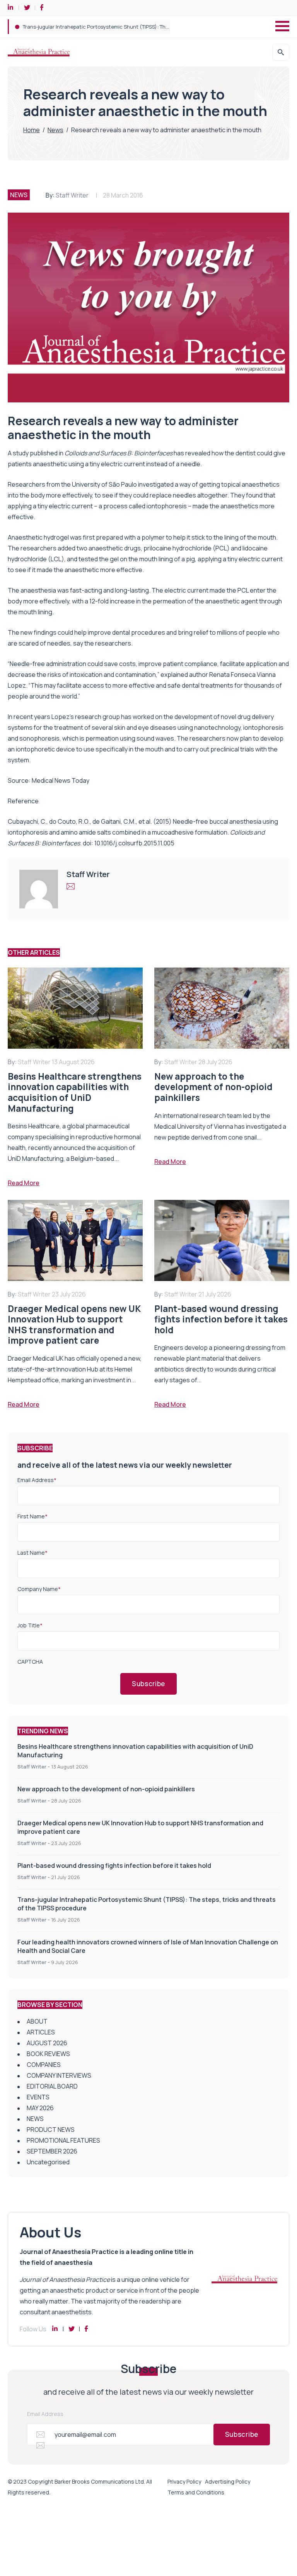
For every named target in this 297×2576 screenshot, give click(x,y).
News (55, 130)
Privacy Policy (184, 2481)
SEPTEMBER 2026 (52, 2151)
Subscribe (148, 1684)
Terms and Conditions (196, 2492)
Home (32, 130)
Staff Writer (72, 195)
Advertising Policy (228, 2481)
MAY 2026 (40, 2108)
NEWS (19, 195)
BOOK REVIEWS (48, 2054)
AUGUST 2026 (47, 2043)
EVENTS (38, 2097)
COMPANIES (44, 2065)
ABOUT (37, 2021)
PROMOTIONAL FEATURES (63, 2140)
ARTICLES (41, 2032)
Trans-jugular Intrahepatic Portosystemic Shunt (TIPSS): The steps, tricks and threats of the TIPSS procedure (154, 27)
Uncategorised (48, 2162)
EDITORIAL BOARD (52, 2086)
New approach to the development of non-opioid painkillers (106, 1789)
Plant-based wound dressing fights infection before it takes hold (114, 1866)
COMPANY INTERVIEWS (59, 2075)
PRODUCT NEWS (51, 2130)
